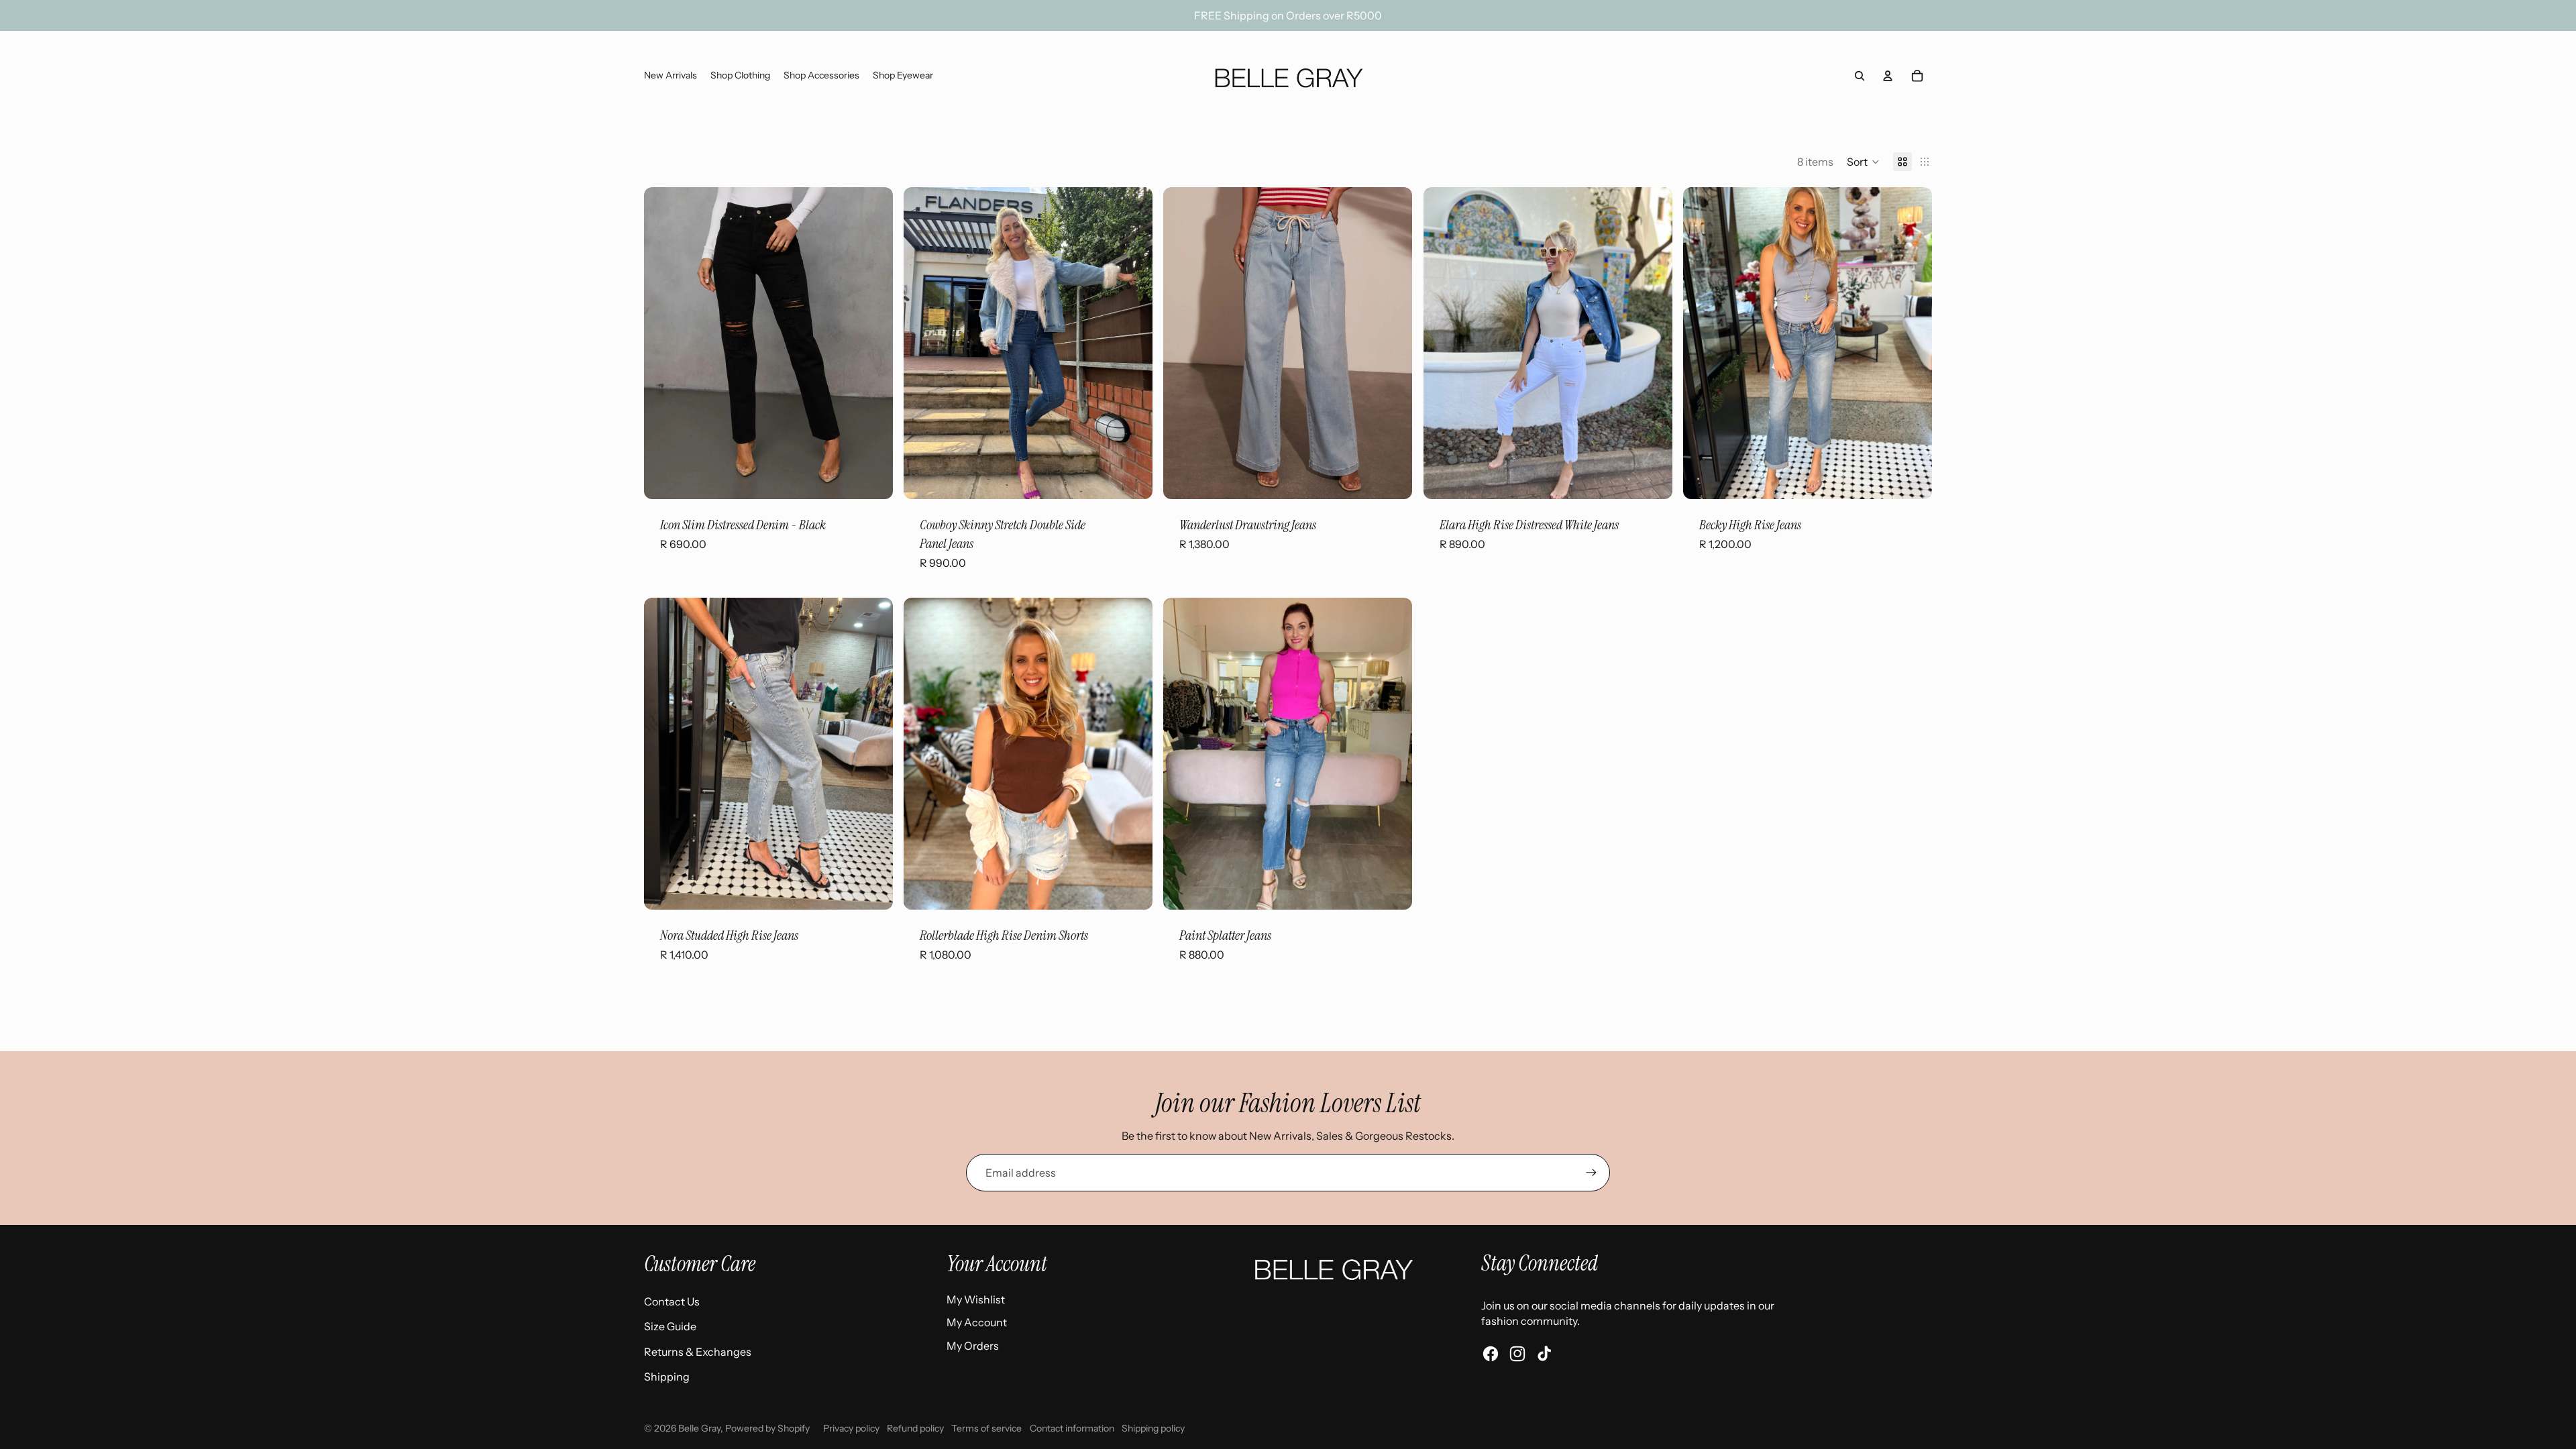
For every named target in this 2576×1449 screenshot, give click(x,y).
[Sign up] (1591, 1173)
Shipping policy (1153, 1428)
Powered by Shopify (767, 1428)
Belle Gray (699, 1428)
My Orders (973, 1346)
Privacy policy (851, 1428)
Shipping (667, 1377)
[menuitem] (670, 76)
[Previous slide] (664, 343)
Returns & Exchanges (698, 1352)
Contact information (1072, 1428)
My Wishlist (976, 1299)
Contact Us (672, 1301)
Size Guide (670, 1326)
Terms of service (986, 1428)
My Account (977, 1322)
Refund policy (915, 1428)
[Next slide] (873, 343)
